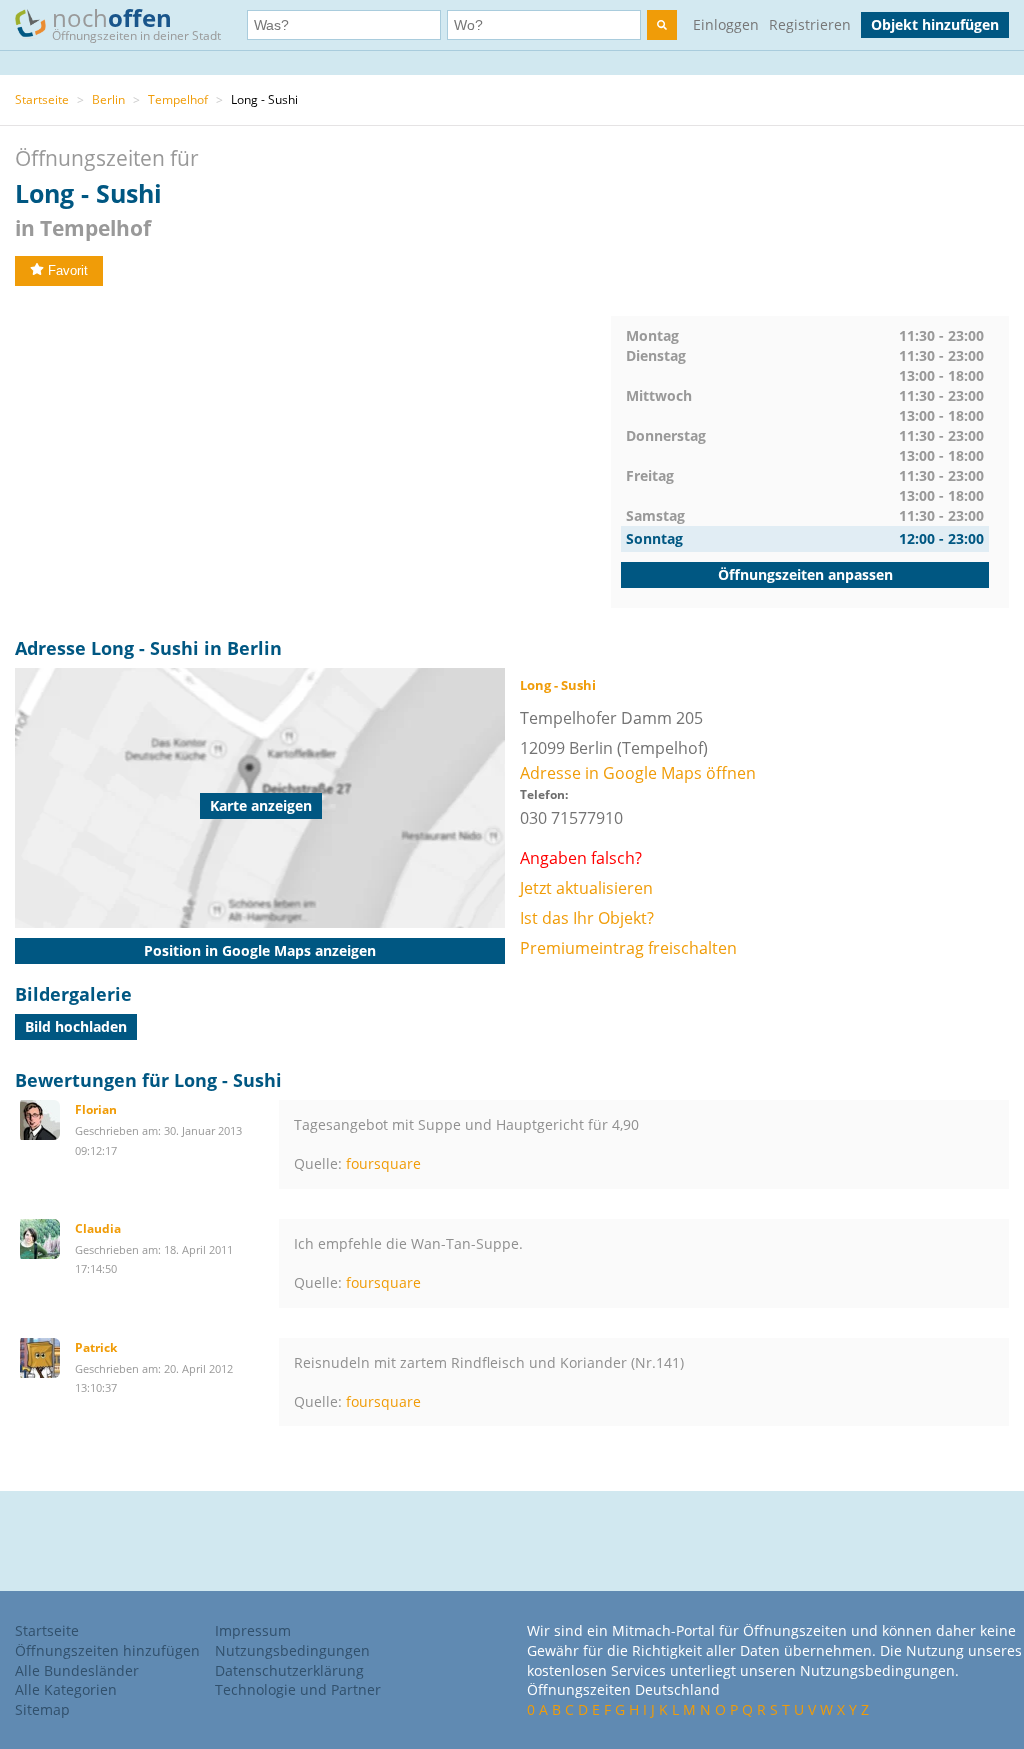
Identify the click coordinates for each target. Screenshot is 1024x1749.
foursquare (383, 1163)
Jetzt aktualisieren (586, 888)
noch (136, 22)
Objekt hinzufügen (935, 24)
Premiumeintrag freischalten (628, 948)
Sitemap (42, 1709)
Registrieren (810, 24)
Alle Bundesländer (77, 1670)
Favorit (68, 270)
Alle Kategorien (66, 1689)
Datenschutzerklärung (289, 1670)
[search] (662, 25)
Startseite (42, 99)
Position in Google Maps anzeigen (260, 950)
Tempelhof (178, 99)
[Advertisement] (313, 456)
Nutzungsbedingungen (292, 1650)
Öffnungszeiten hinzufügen (107, 1650)
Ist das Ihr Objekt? (587, 918)
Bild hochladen (76, 1026)
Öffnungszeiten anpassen (805, 574)
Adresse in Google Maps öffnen (638, 773)
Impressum (253, 1630)
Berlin (108, 99)
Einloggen (726, 24)
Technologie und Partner (298, 1689)
